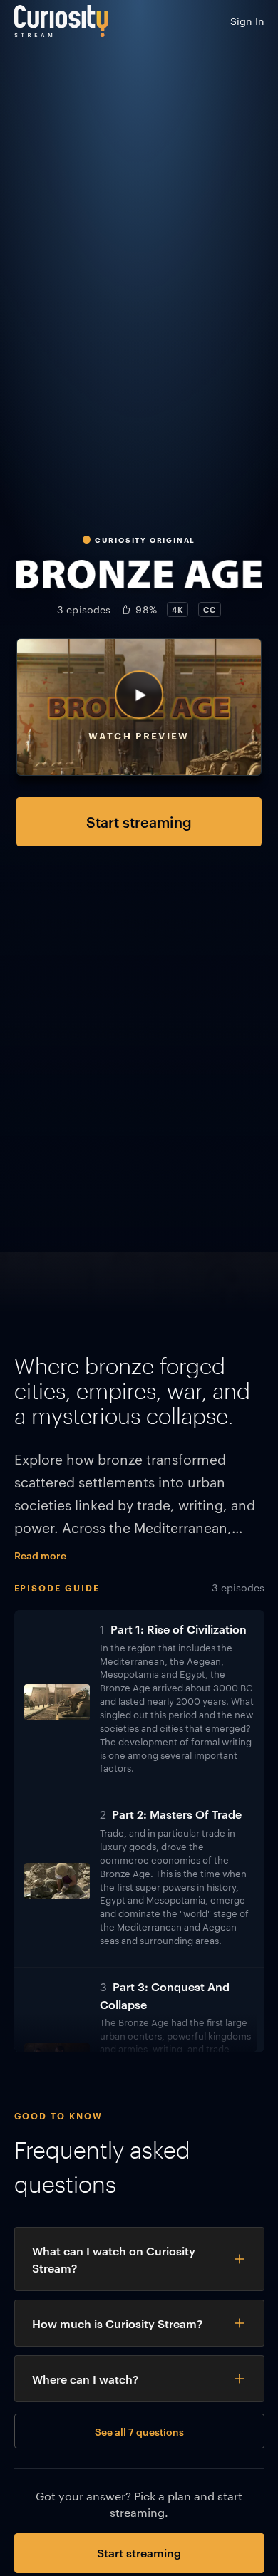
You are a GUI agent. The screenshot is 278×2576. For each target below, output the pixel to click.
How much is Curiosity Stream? (117, 2323)
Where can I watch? (85, 2379)
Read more (40, 1555)
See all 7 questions (139, 2431)
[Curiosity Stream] (61, 21)
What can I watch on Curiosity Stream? (114, 2259)
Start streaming (139, 821)
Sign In (247, 21)
